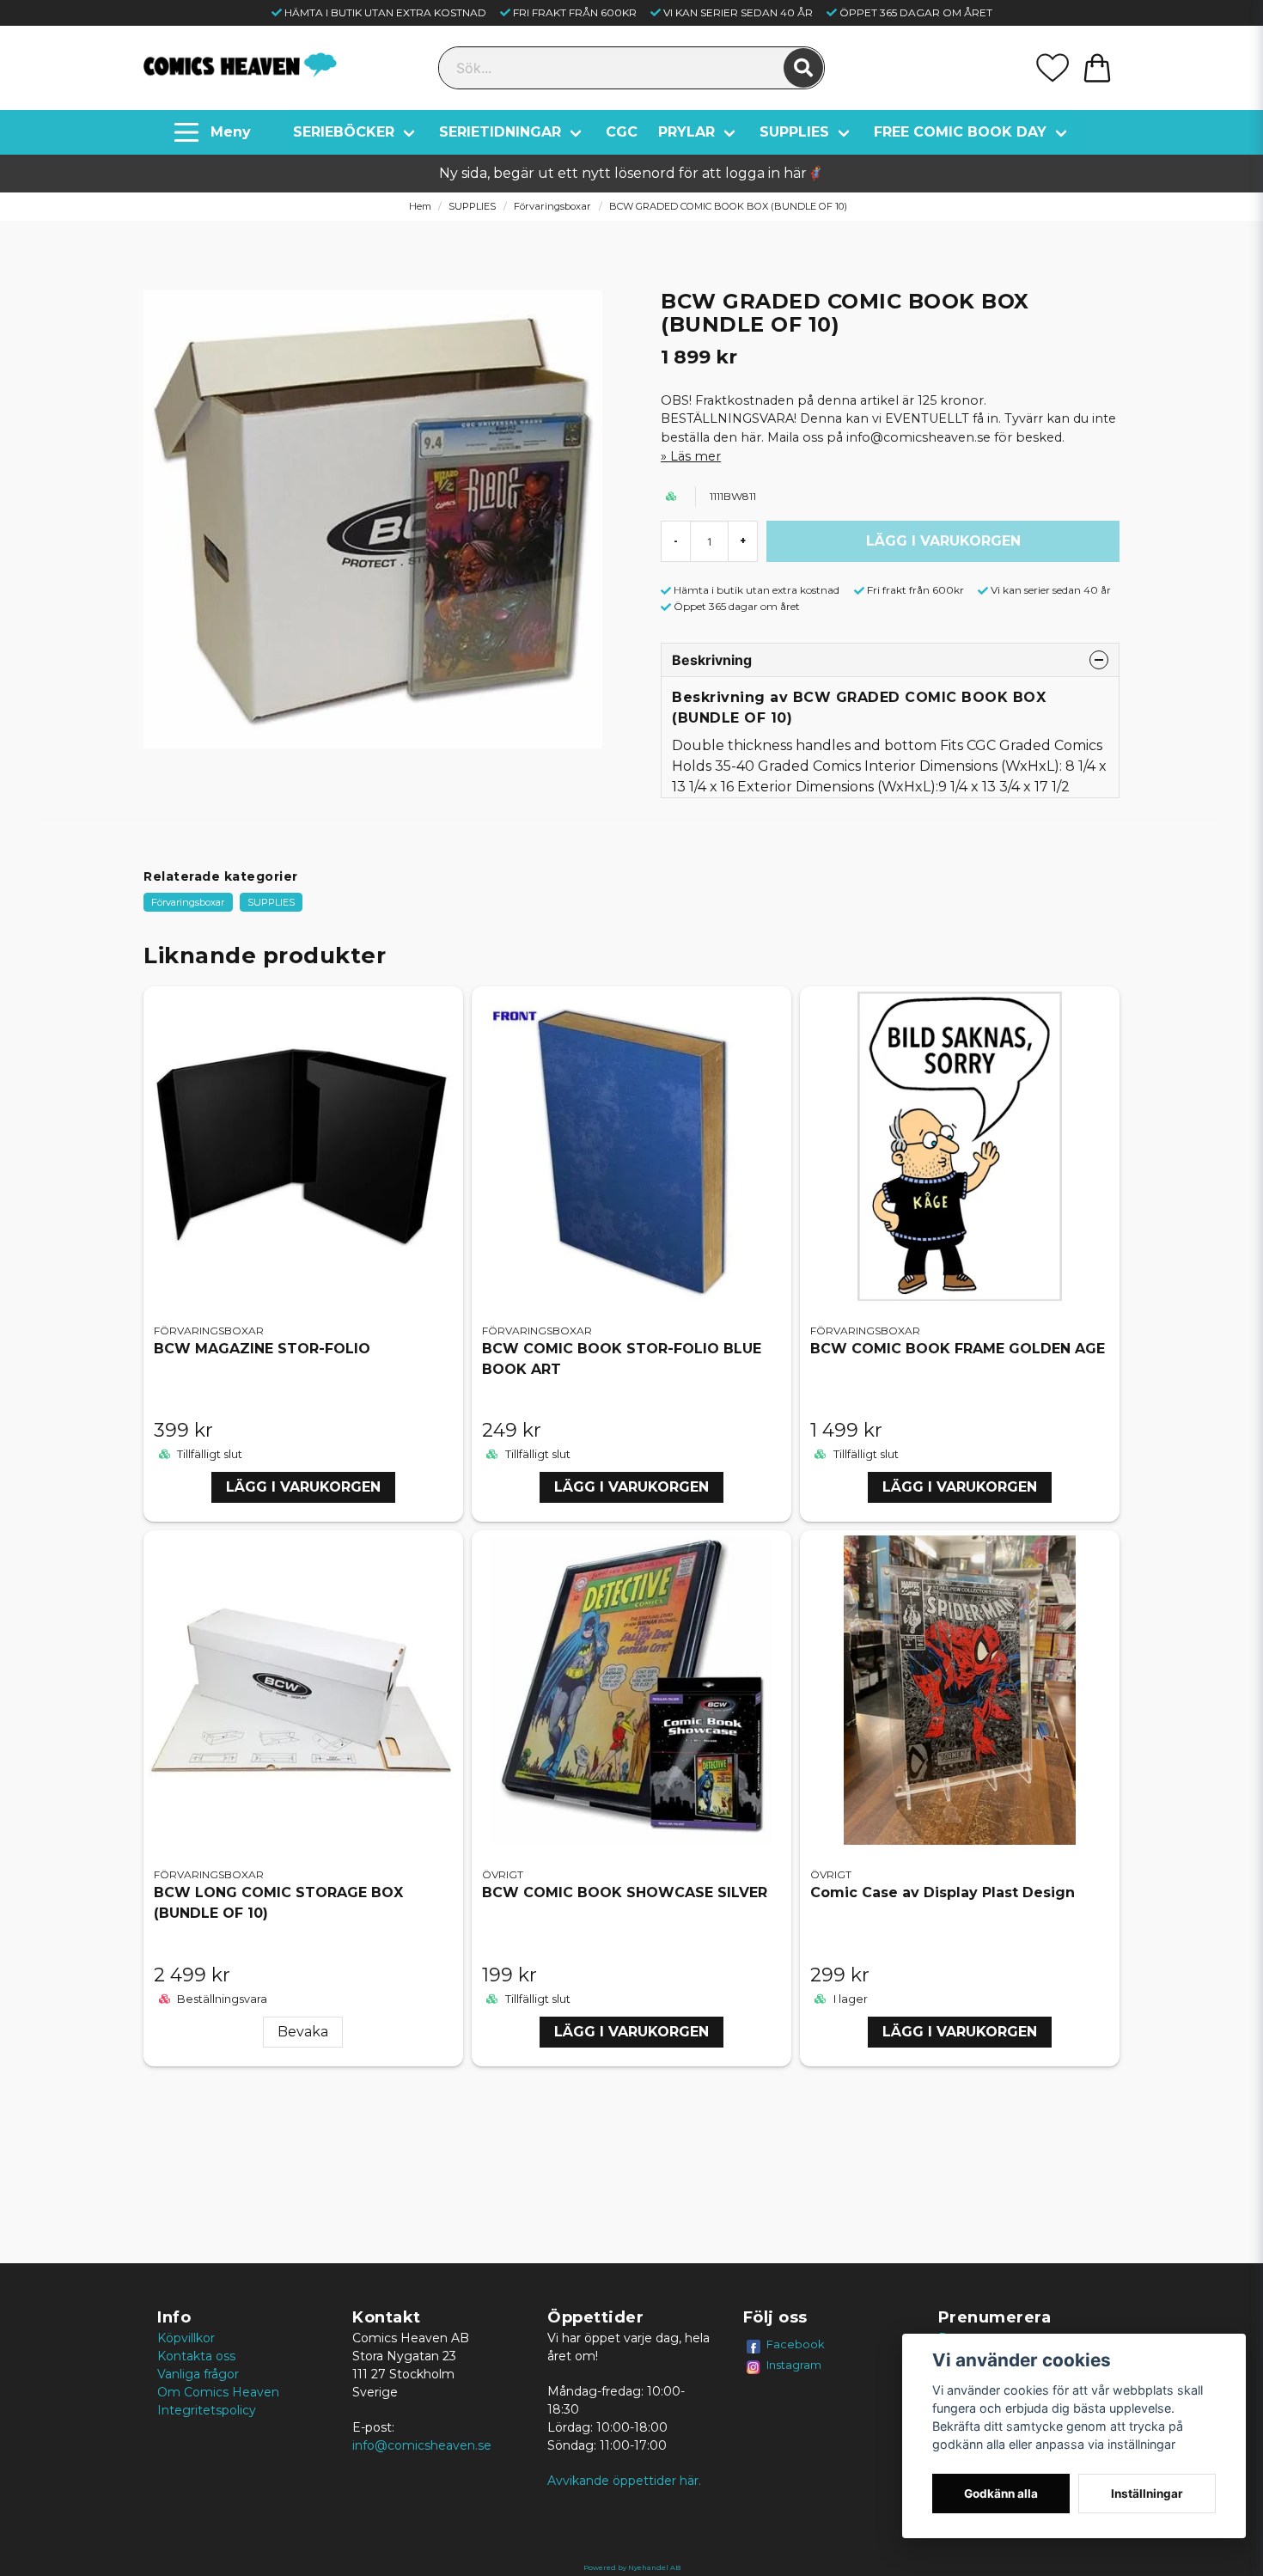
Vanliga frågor (198, 2374)
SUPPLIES (794, 132)
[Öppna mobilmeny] (214, 132)
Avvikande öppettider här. (624, 2481)
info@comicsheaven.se (422, 2445)
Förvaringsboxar (552, 206)
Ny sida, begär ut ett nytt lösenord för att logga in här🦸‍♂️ (631, 173)
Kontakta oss (196, 2356)
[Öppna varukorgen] (1097, 68)
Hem (420, 206)
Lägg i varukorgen (303, 1487)
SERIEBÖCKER (344, 132)
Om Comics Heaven (218, 2392)
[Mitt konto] (1052, 68)
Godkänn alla (1001, 2494)
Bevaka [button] (303, 2032)
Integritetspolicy (207, 2410)
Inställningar (1147, 2494)
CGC (622, 132)
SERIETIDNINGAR (500, 132)
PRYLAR (686, 132)
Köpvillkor (186, 2338)
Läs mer (696, 456)
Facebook (796, 2344)
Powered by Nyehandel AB (632, 2567)
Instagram (794, 2365)
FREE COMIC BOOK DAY (960, 132)
